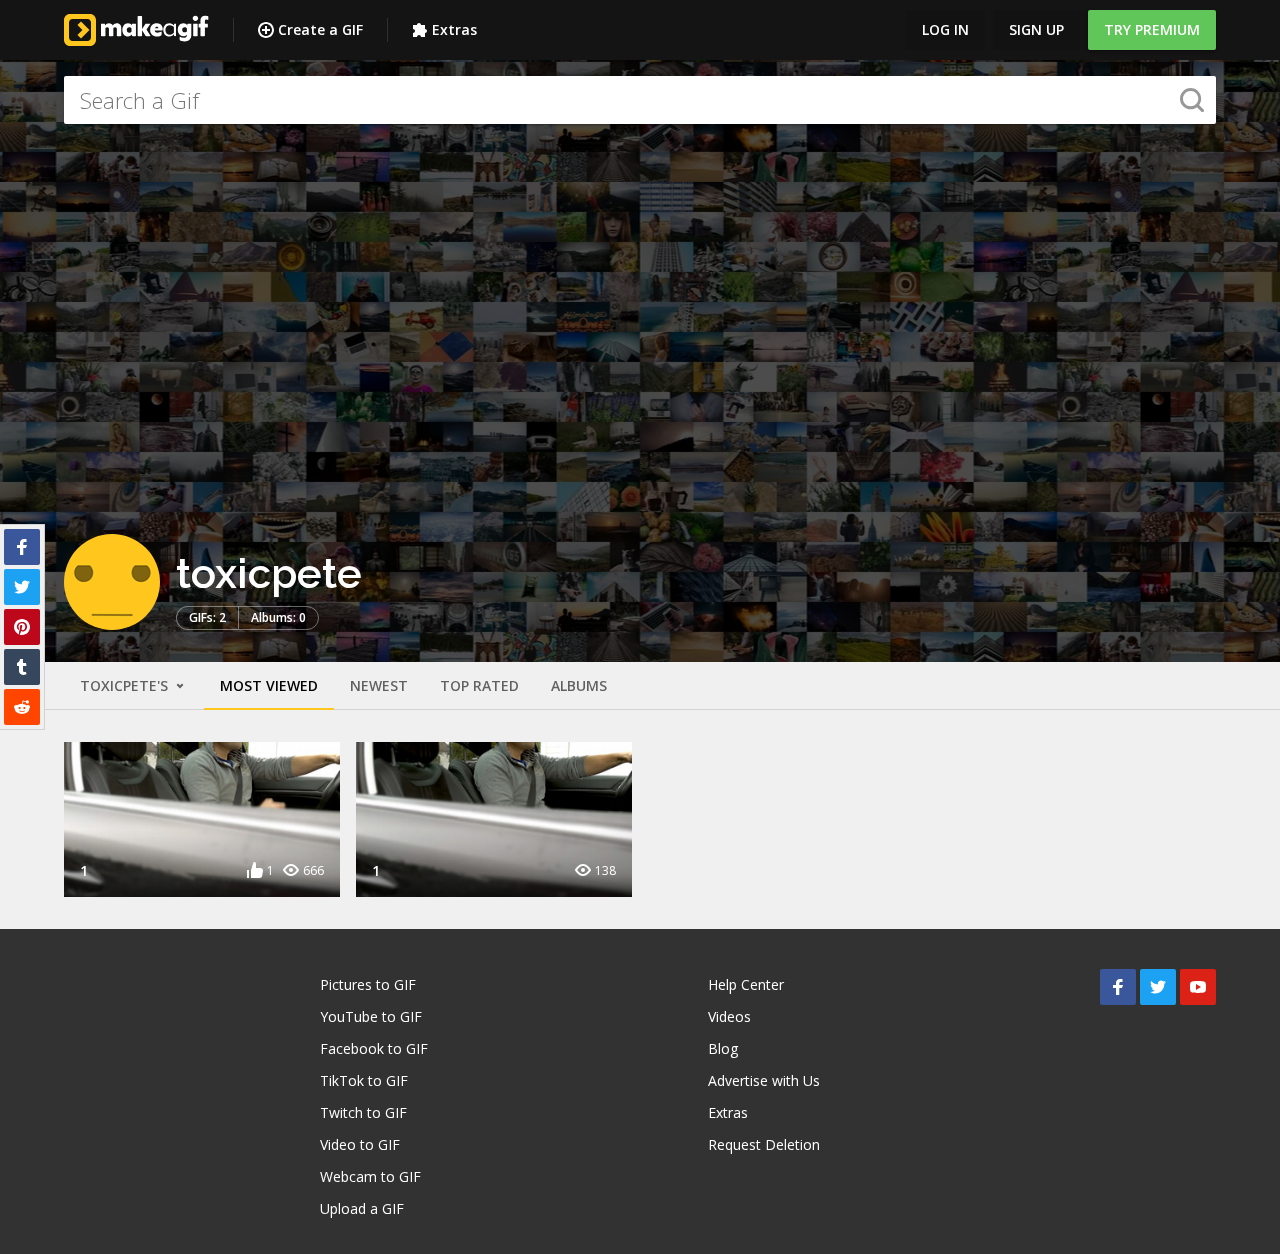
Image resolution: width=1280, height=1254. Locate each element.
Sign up (1036, 29)
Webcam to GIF (370, 1176)
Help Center (746, 984)
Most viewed (269, 685)
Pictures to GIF (368, 984)
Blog (723, 1048)
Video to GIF (360, 1144)
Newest (379, 685)
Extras (454, 29)
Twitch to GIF (363, 1112)
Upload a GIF (362, 1208)
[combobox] (640, 100)
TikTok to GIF (364, 1080)
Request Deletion (764, 1144)
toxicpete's (126, 685)
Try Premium (1152, 29)
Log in (945, 29)
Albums (579, 685)
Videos (729, 1016)
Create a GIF (320, 29)
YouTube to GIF (371, 1016)
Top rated (479, 685)
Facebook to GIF (374, 1048)
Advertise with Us (764, 1080)
